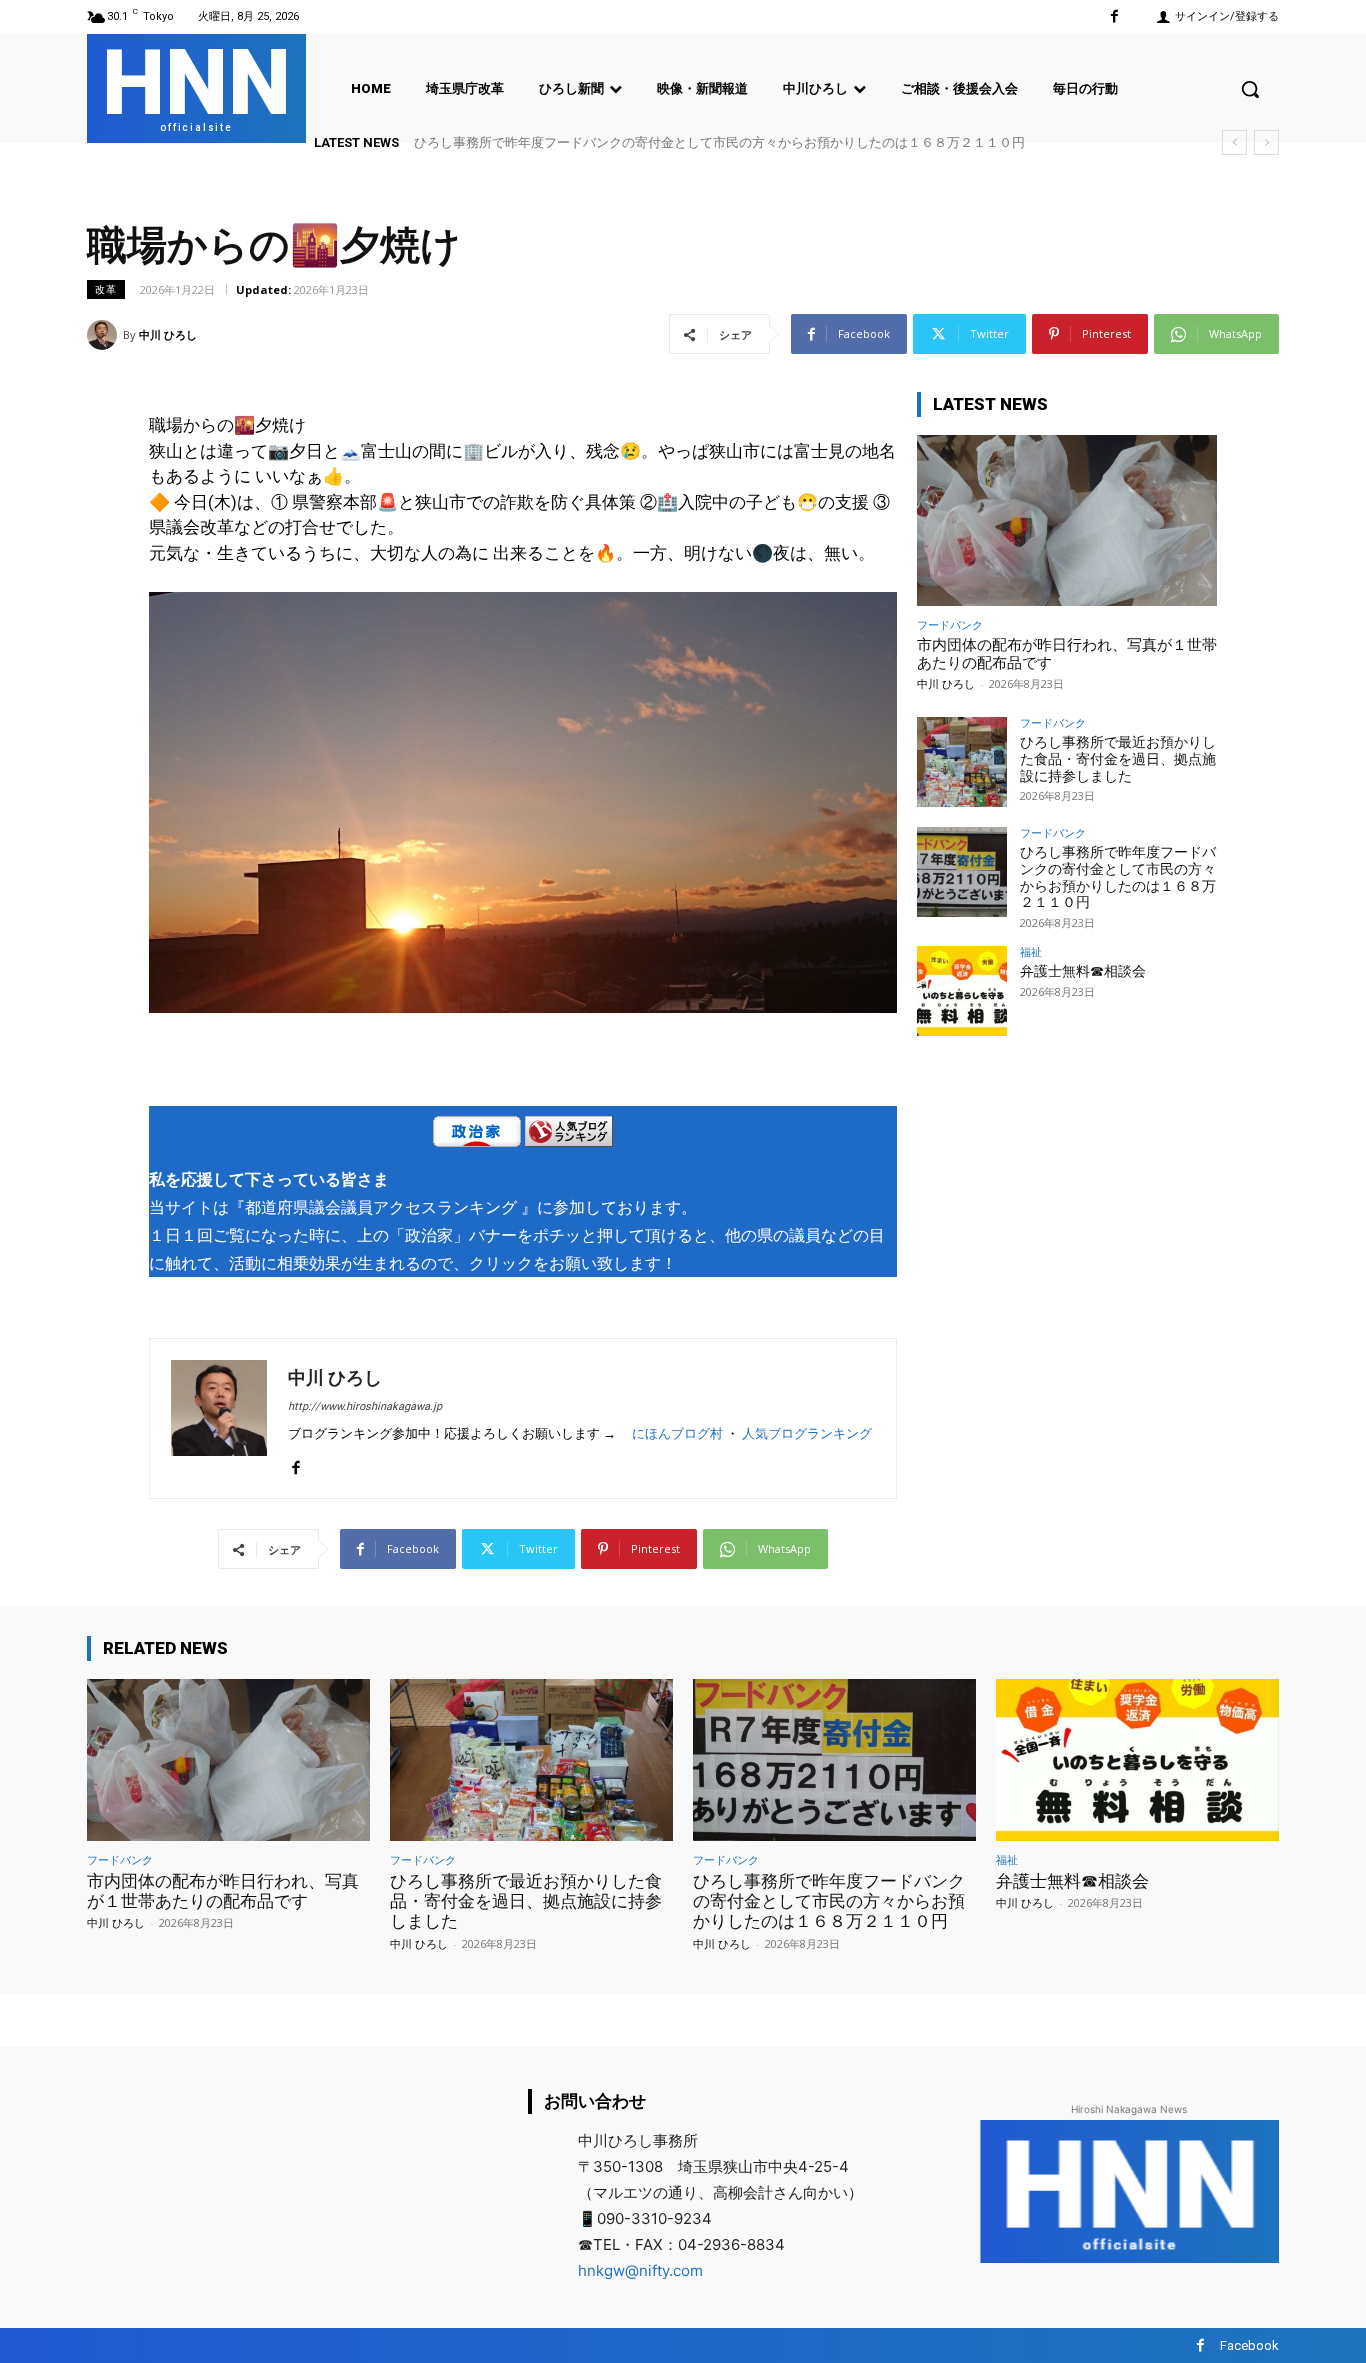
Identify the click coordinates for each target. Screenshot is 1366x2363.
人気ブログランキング (807, 1433)
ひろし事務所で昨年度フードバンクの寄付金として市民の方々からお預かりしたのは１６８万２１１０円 (719, 142)
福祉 (1031, 951)
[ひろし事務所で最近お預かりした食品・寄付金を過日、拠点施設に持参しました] (962, 762)
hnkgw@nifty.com (640, 2270)
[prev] (1234, 142)
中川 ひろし (168, 334)
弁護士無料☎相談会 (1083, 971)
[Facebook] (1114, 16)
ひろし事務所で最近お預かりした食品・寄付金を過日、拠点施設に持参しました (1118, 759)
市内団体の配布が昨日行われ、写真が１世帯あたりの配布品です (223, 1891)
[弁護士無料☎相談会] (962, 991)
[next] (1266, 142)
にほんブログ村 (677, 1433)
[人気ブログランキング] (569, 1135)
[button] (1250, 89)
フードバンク (950, 624)
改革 (106, 289)
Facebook (1249, 2345)
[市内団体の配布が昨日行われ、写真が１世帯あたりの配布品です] (1067, 520)
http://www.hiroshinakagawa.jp (365, 1406)
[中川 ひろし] (105, 335)
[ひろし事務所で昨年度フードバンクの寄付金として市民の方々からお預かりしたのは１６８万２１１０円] (962, 872)
